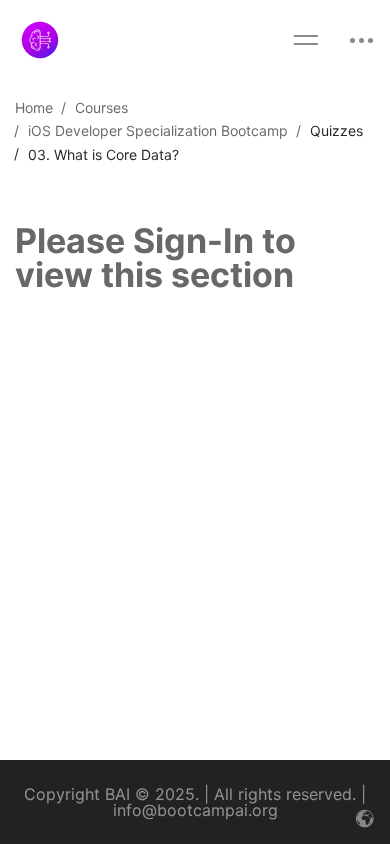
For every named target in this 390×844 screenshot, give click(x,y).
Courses (101, 107)
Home (34, 107)
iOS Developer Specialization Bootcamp (158, 130)
